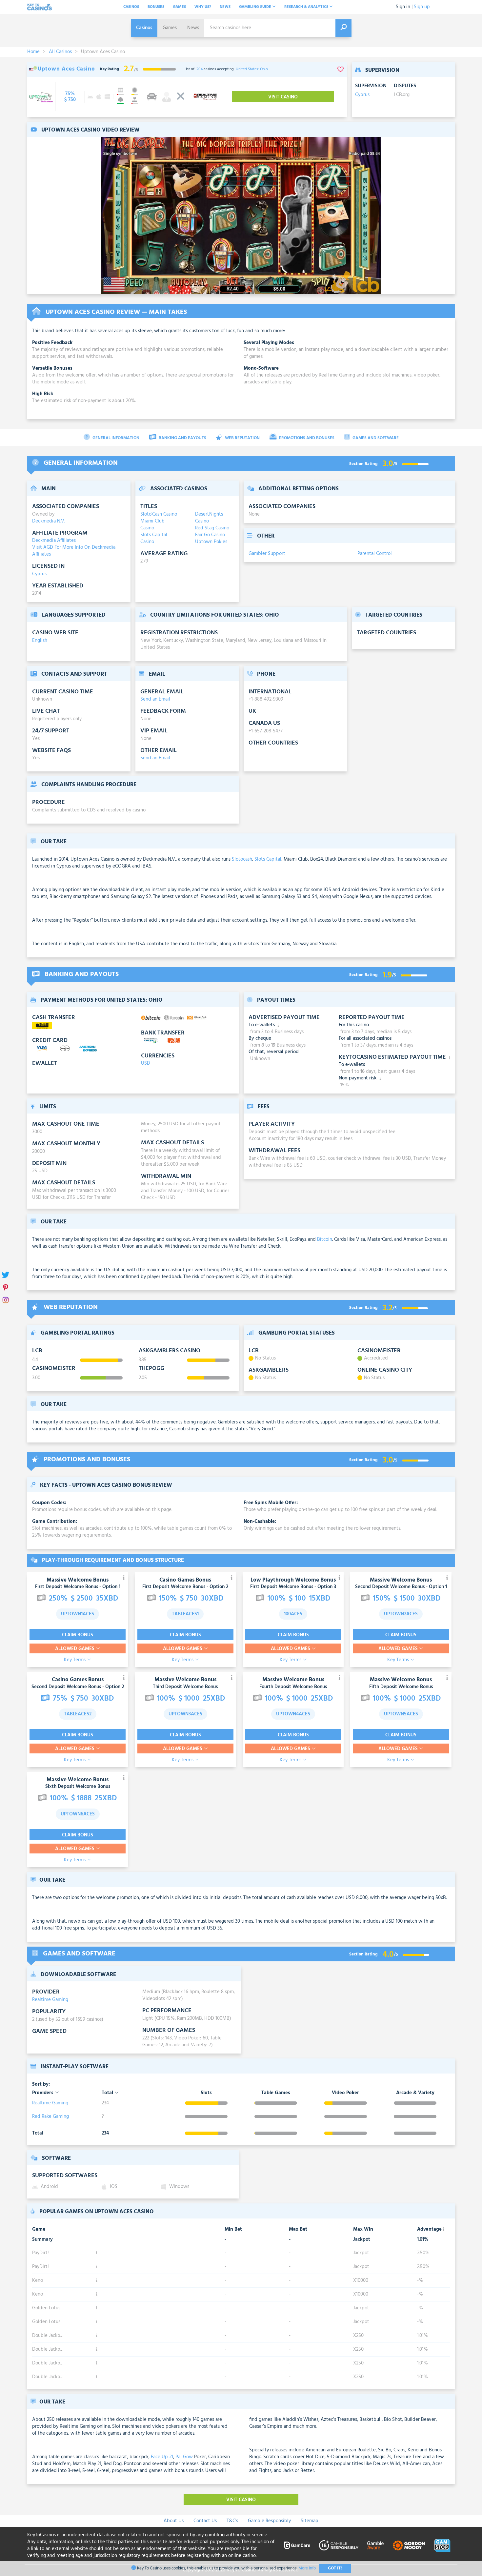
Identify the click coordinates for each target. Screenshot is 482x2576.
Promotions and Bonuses (306, 438)
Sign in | (404, 7)
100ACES (293, 1614)
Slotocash (242, 859)
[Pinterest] (6, 1288)
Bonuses (156, 7)
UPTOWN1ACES (78, 1614)
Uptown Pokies (211, 542)
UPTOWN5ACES (401, 1714)
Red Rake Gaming (50, 2116)
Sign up (422, 7)
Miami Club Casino (152, 525)
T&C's (232, 2521)
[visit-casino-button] (70, 97)
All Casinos (60, 52)
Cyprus (362, 95)
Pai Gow (184, 2457)
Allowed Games (75, 1649)
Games (179, 7)
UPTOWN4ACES (293, 1714)
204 (200, 69)
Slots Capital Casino (154, 539)
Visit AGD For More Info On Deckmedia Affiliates (74, 551)
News (225, 7)
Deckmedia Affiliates (54, 541)
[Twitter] (6, 1276)
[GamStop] (442, 2545)
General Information (115, 438)
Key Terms (75, 1660)
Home (33, 52)
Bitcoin (325, 1239)
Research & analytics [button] (307, 7)
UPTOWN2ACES (401, 1614)
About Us (174, 2521)
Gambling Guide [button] (256, 7)
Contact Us (205, 2521)
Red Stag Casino (212, 528)
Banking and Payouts (182, 438)
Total (108, 2093)
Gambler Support (267, 554)
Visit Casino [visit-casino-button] (283, 97)
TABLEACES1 (185, 1614)
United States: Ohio (252, 69)
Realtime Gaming (50, 2000)
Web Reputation (242, 438)
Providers (43, 2093)
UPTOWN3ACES (185, 1714)
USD (146, 1063)
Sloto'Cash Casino (159, 514)
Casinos (131, 7)
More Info (307, 2568)
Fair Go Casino (210, 535)
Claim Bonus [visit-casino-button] (78, 1635)
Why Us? (203, 7)
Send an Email (155, 699)
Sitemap (310, 2521)
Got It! (335, 2568)
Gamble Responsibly (269, 2521)
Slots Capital (268, 859)
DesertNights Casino (209, 518)
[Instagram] (6, 1301)
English (40, 641)
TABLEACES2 (78, 1714)
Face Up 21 (162, 2457)
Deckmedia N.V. (49, 521)
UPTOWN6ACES (78, 1814)
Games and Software (375, 438)
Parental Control (375, 554)
